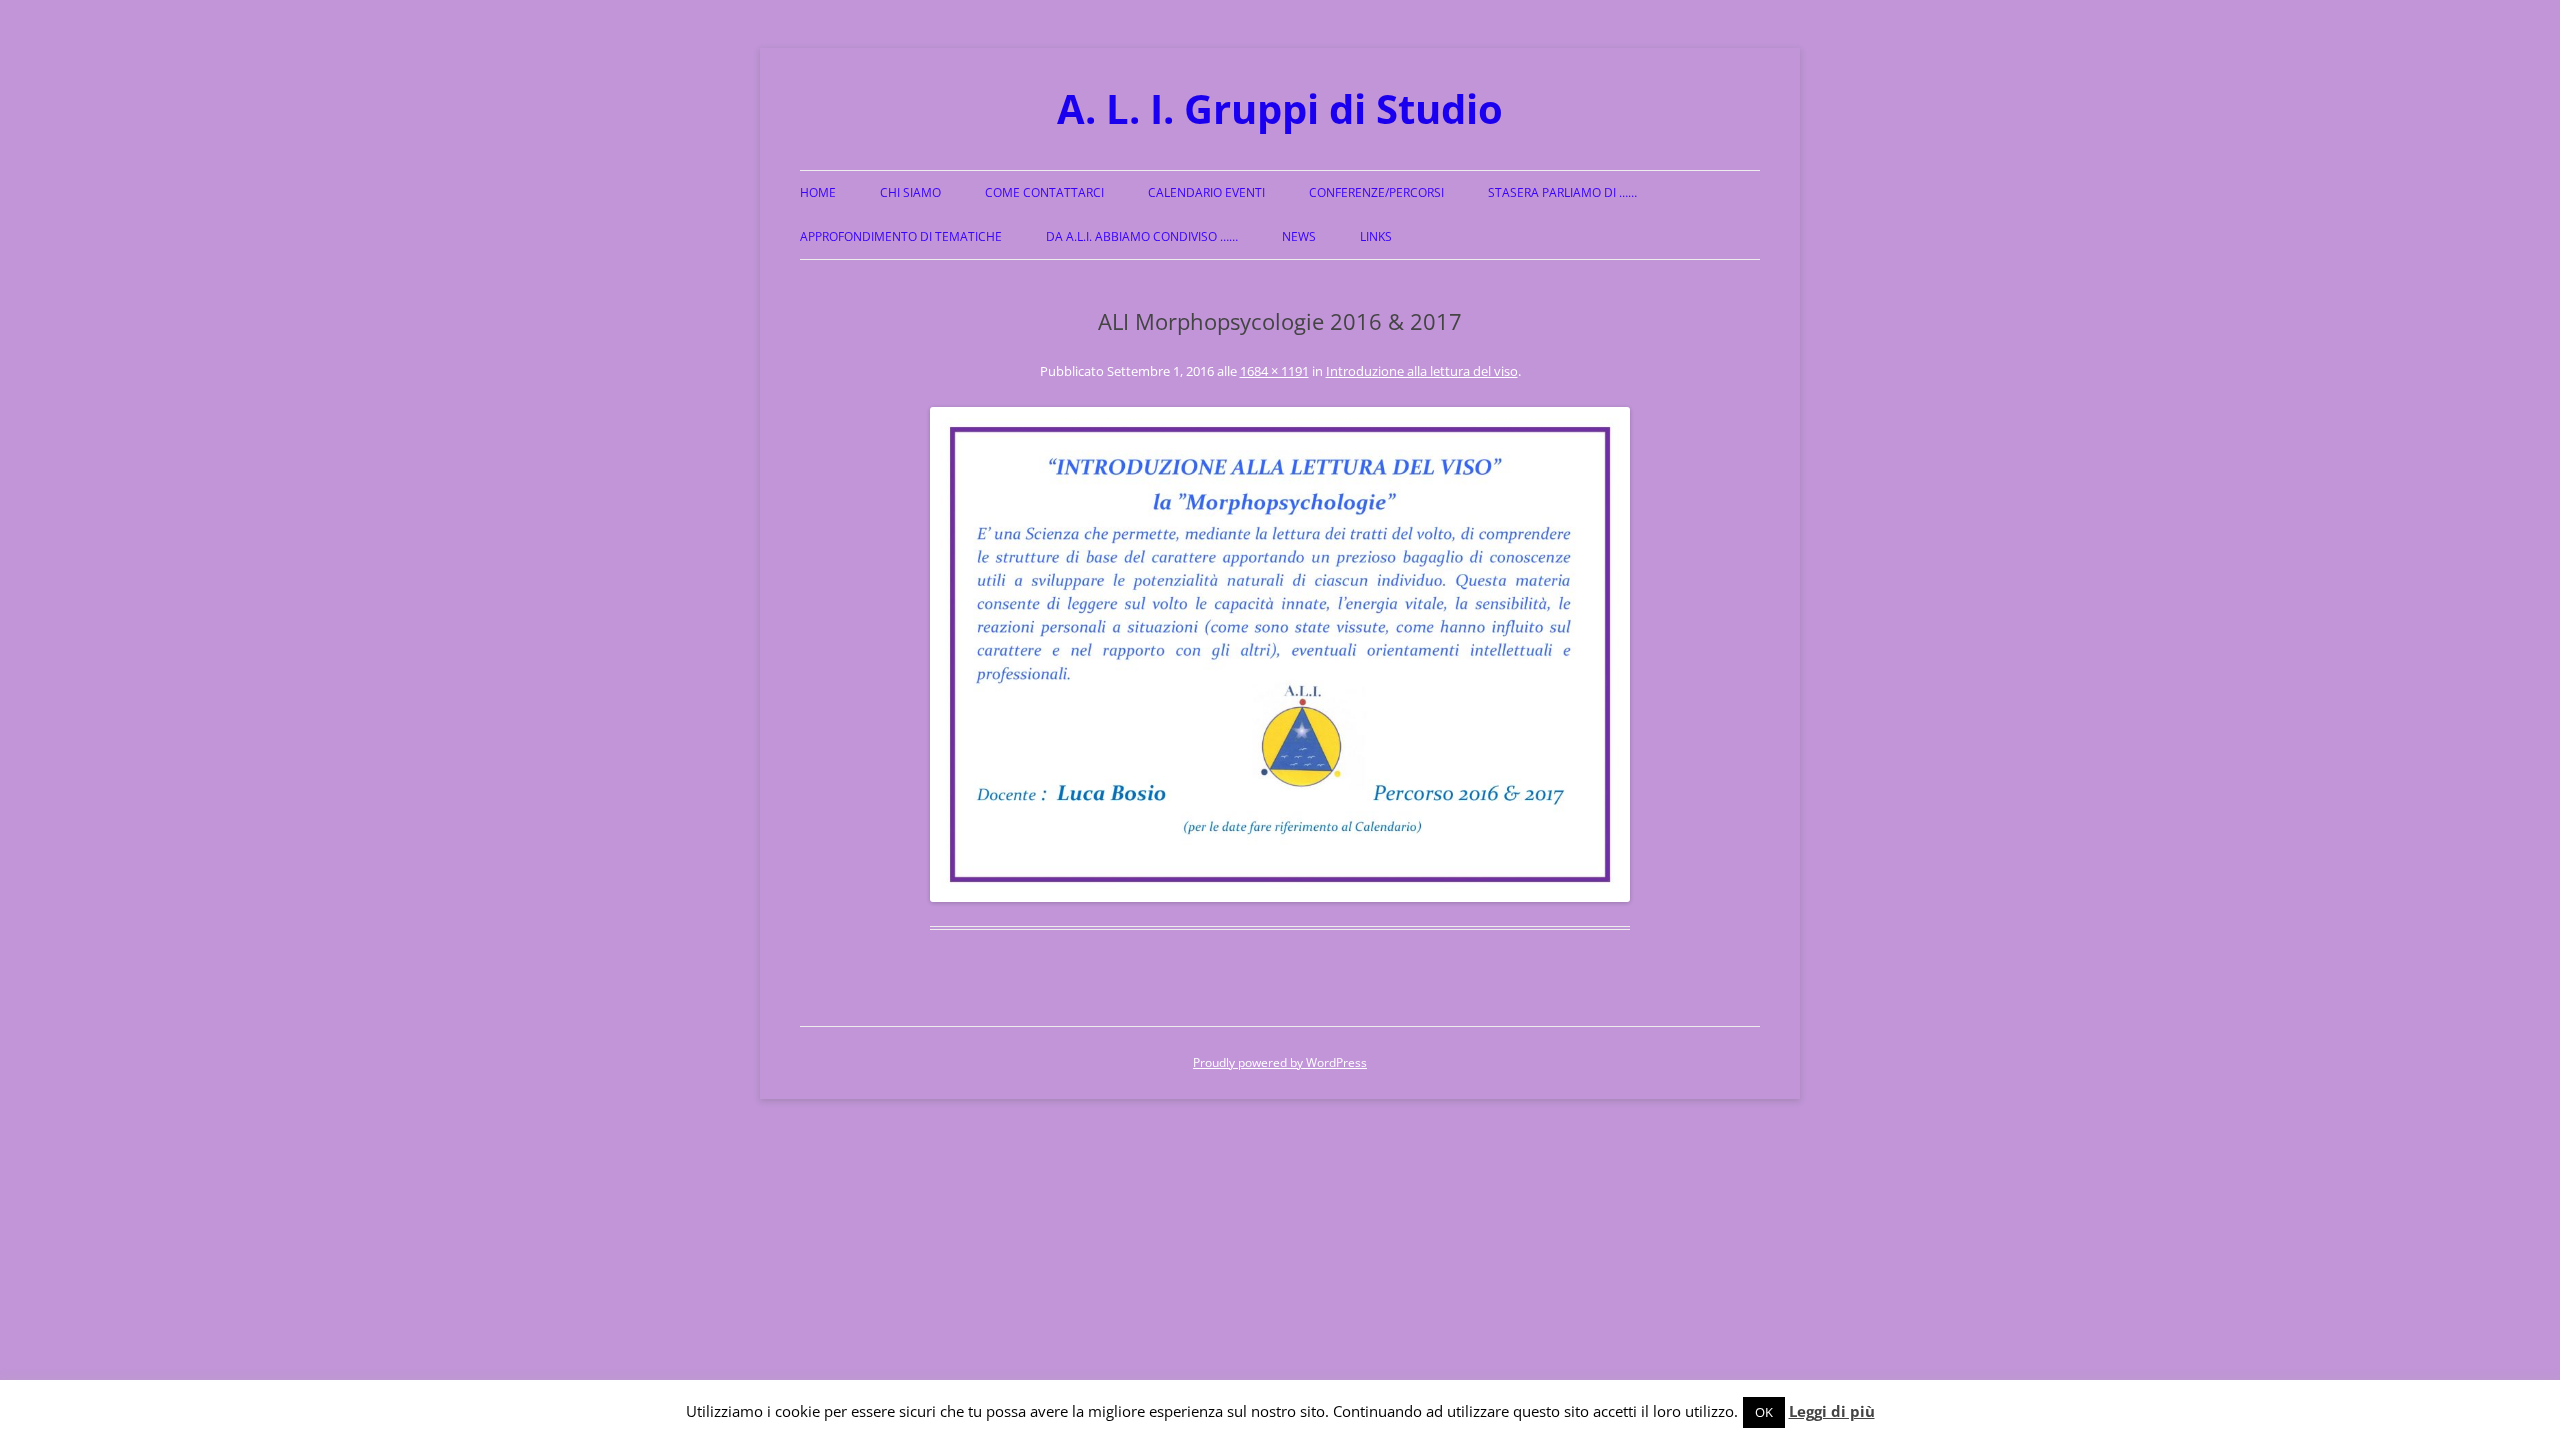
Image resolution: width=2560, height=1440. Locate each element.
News (1299, 236)
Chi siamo (910, 192)
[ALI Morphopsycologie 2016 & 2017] (1280, 654)
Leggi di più (1832, 1411)
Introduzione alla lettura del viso (1422, 371)
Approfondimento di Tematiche (901, 236)
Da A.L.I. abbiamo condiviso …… (1142, 236)
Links (1376, 236)
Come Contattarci (1044, 192)
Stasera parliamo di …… (1562, 192)
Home (818, 192)
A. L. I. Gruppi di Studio (1280, 108)
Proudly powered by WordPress (1280, 1062)
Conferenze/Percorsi (1376, 192)
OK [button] (1764, 1412)
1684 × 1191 (1274, 371)
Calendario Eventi (1206, 192)
